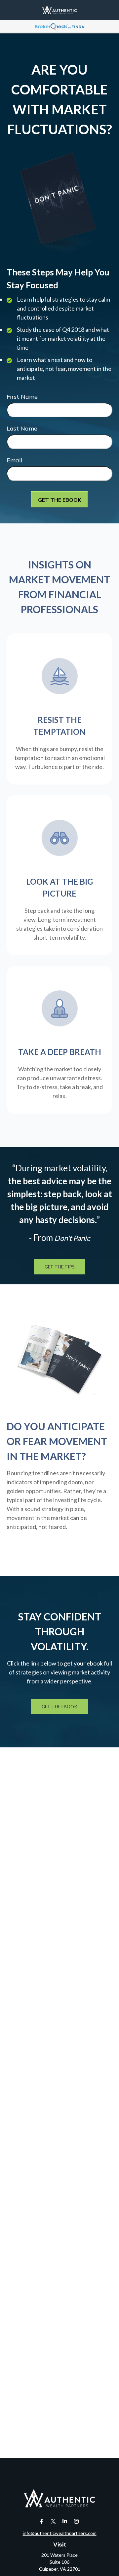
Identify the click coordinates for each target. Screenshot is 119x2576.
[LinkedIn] (65, 2521)
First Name (22, 397)
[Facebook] (41, 2521)
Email (15, 460)
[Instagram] (76, 2521)
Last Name (22, 428)
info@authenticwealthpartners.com (60, 2533)
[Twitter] (53, 2521)
